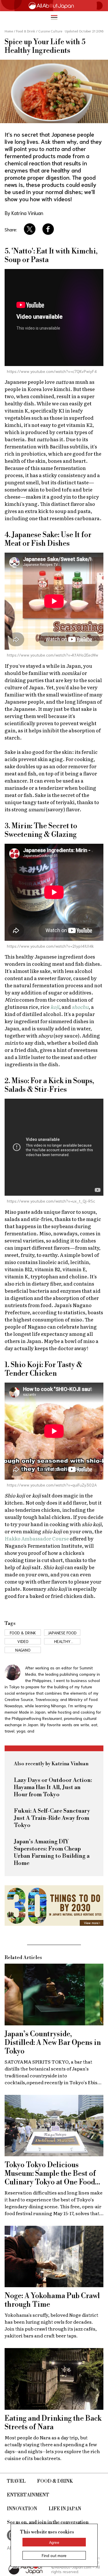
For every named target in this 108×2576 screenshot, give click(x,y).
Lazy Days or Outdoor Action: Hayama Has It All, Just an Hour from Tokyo (53, 1788)
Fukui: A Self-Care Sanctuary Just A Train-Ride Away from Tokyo (52, 1818)
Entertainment (28, 2495)
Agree (54, 2542)
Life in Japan (65, 2509)
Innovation (22, 2509)
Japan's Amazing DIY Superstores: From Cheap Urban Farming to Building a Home (52, 1853)
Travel (16, 2481)
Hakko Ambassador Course (37, 1538)
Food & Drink (55, 2481)
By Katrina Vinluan (24, 213)
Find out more (54, 2555)
